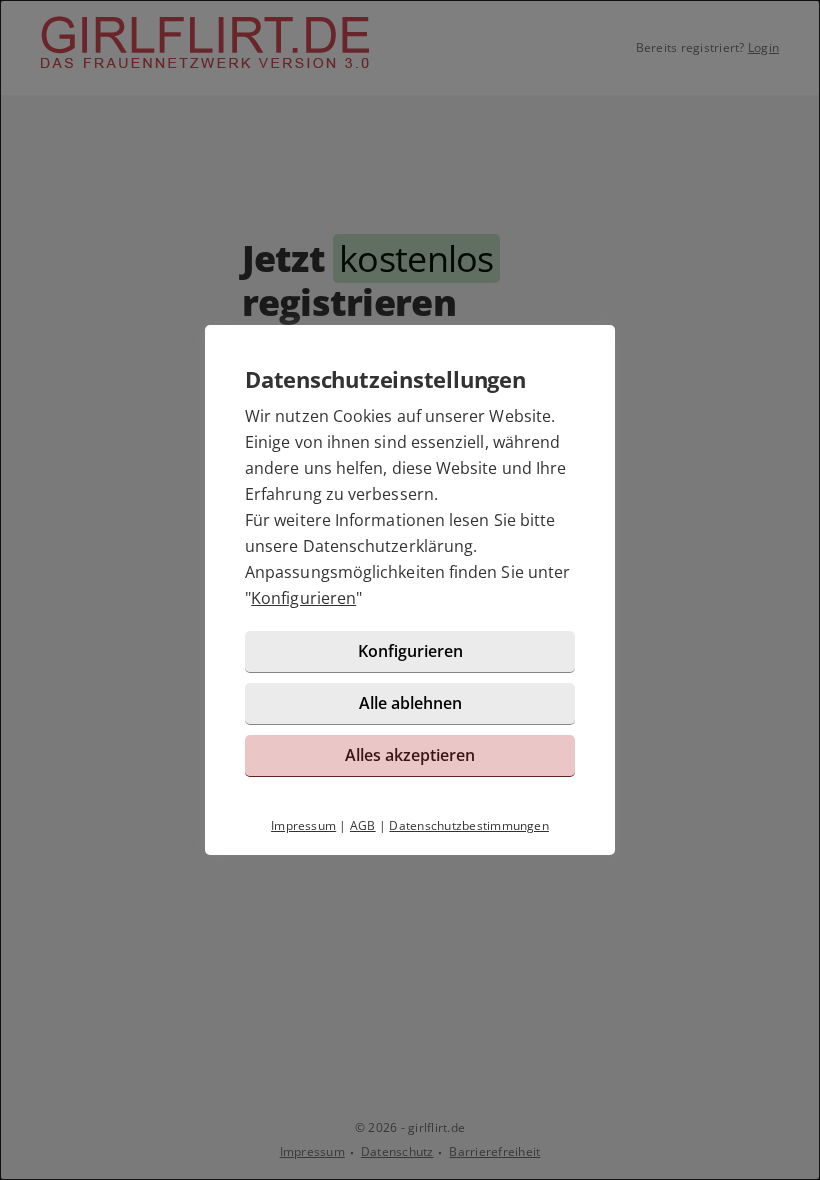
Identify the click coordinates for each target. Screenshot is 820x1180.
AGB (363, 825)
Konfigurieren (303, 598)
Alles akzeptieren (410, 755)
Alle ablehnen (410, 703)
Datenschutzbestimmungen (469, 825)
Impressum (303, 825)
